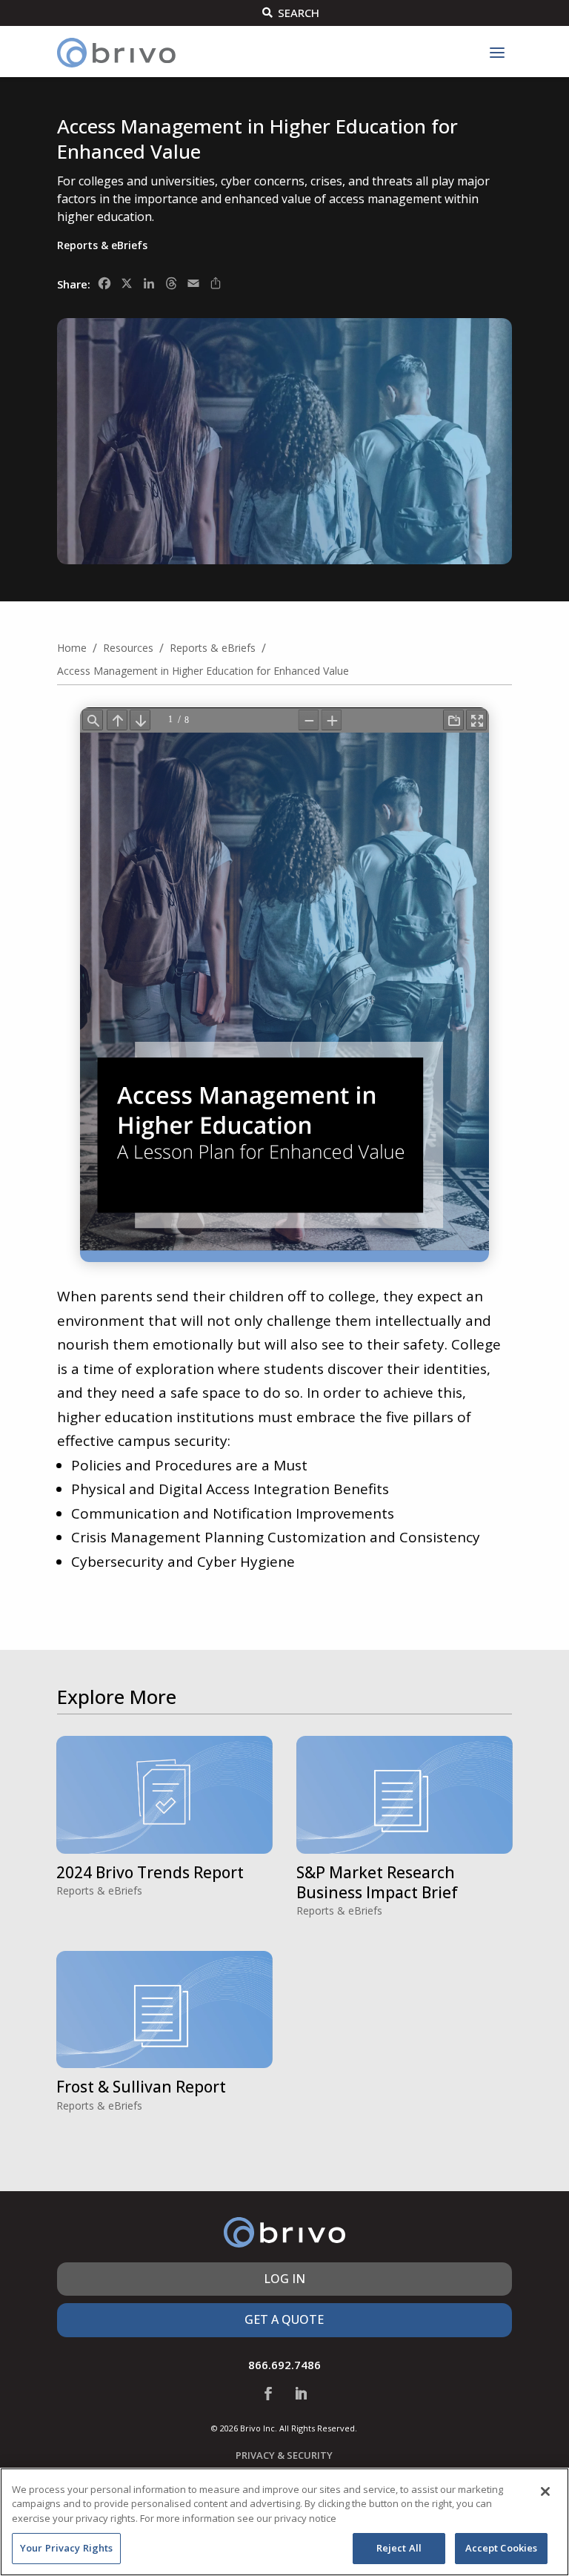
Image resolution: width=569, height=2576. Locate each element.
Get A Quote (284, 2319)
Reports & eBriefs (102, 245)
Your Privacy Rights (66, 2548)
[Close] (545, 2491)
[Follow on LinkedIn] (301, 2394)
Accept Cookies (502, 2548)
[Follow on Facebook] (268, 2394)
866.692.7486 (284, 2365)
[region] (284, 2522)
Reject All (399, 2548)
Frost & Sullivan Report (141, 2087)
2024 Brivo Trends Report (150, 1872)
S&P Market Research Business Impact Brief (377, 1882)
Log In (284, 2279)
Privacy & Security (284, 2455)
